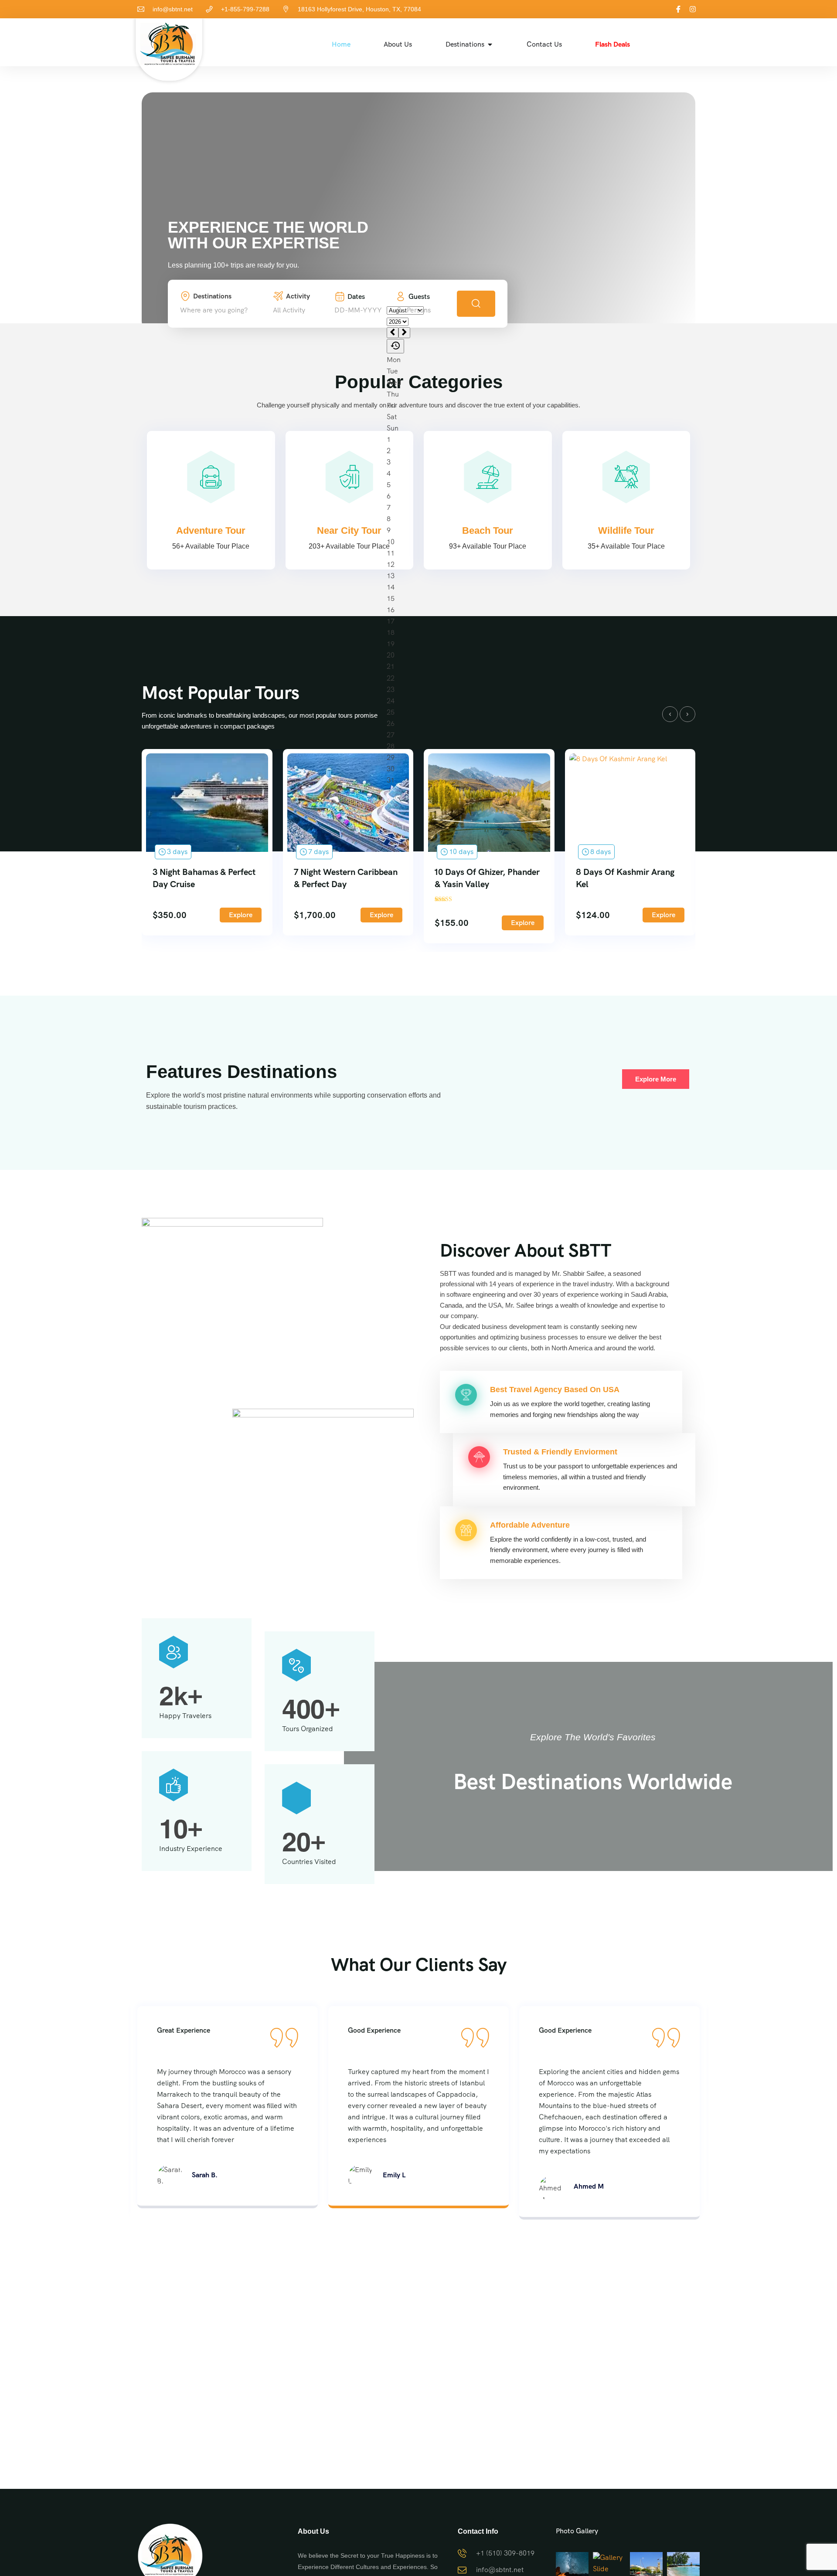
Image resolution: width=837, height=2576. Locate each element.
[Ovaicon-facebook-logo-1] (678, 9)
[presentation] (670, 714)
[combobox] (224, 310)
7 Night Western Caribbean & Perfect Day (346, 878)
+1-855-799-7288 (245, 9)
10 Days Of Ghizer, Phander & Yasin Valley (487, 878)
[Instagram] (693, 9)
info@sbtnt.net (173, 9)
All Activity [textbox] (289, 310)
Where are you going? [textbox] (214, 310)
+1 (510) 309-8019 (505, 2553)
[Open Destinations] (490, 44)
